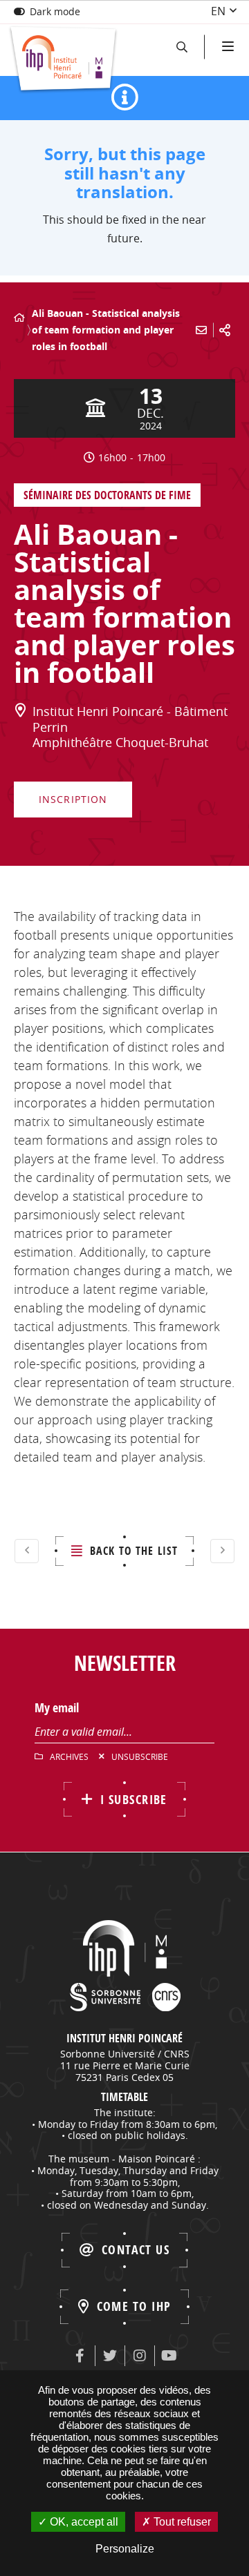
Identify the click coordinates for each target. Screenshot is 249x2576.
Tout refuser (181, 2522)
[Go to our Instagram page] (140, 2356)
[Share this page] (225, 330)
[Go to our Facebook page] (80, 2356)
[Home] (19, 318)
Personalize (125, 2549)
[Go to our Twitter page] (110, 2356)
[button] (182, 47)
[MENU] (227, 47)
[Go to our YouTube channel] (169, 2356)
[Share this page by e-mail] (201, 330)
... (36, 305)
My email (57, 1708)
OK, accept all (83, 2522)
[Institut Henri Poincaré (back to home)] (63, 60)
